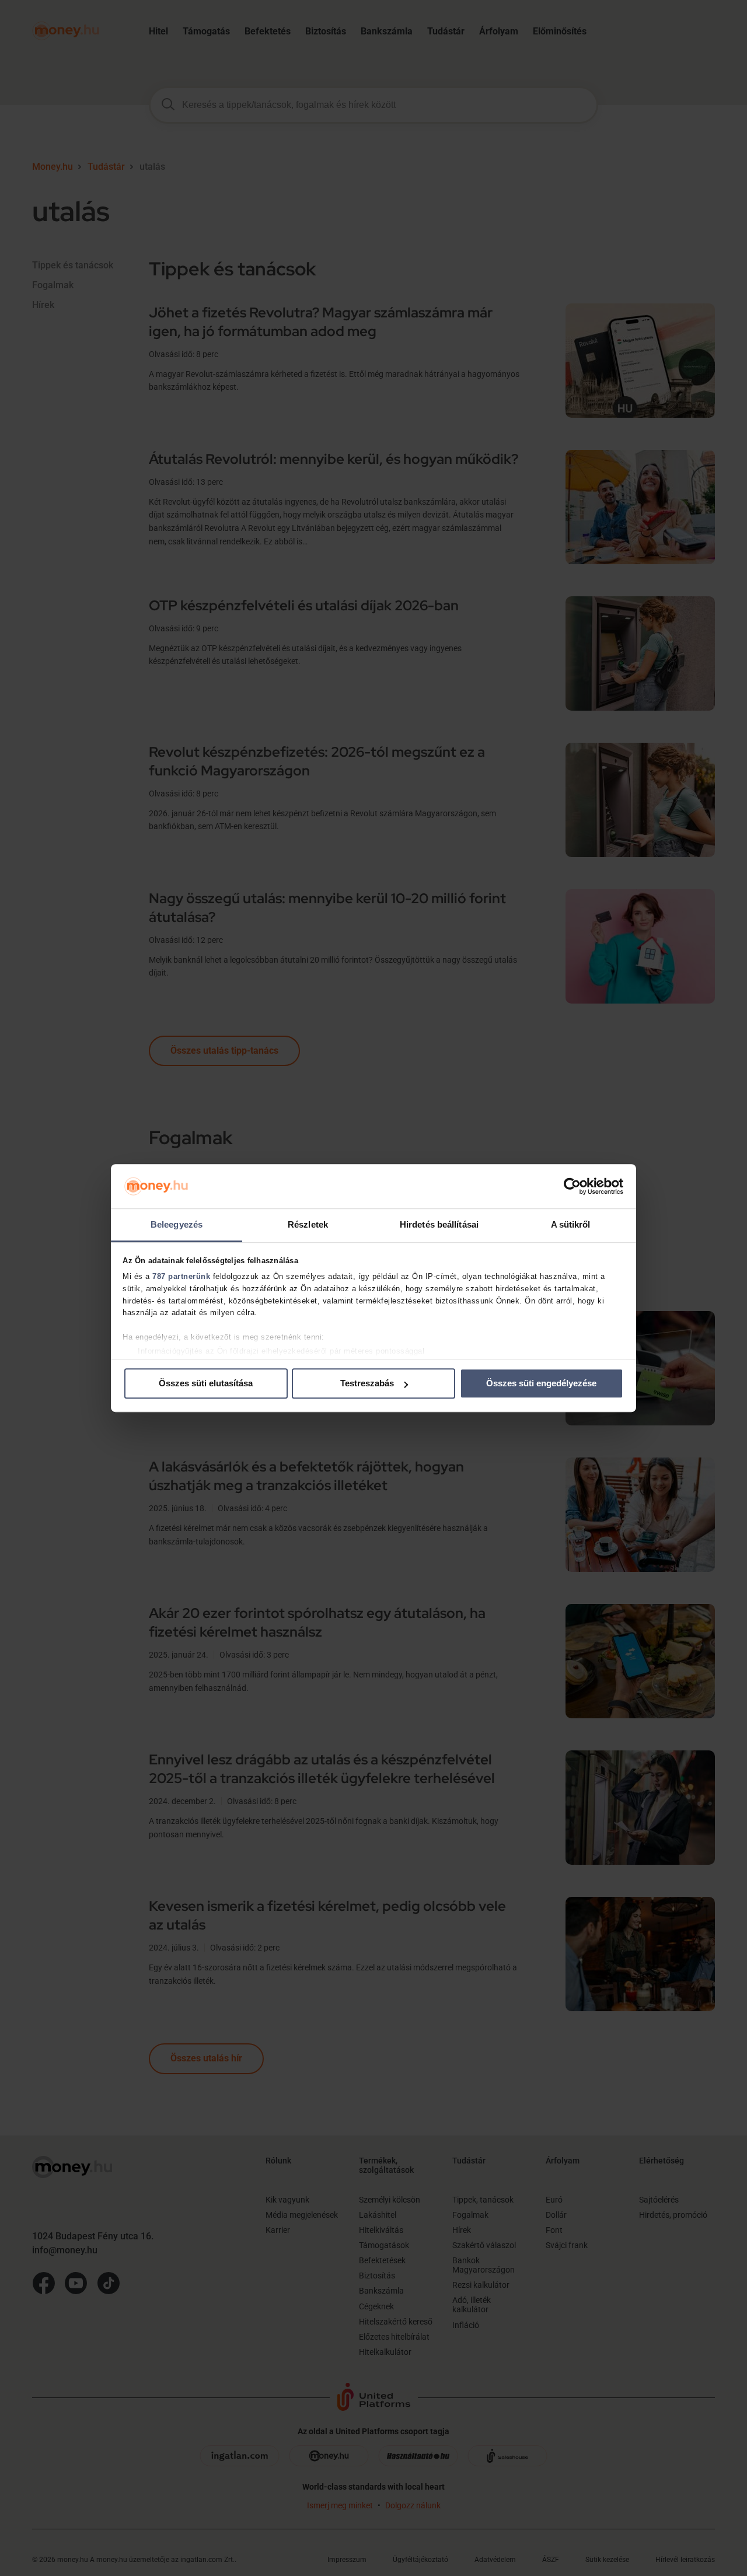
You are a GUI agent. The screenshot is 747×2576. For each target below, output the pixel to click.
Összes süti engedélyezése (541, 1384)
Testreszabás (367, 1384)
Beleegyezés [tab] (177, 1225)
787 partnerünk (181, 1276)
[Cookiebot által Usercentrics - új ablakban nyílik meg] (572, 1186)
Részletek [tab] (308, 1225)
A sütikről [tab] (571, 1225)
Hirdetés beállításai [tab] (439, 1225)
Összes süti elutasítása (206, 1384)
